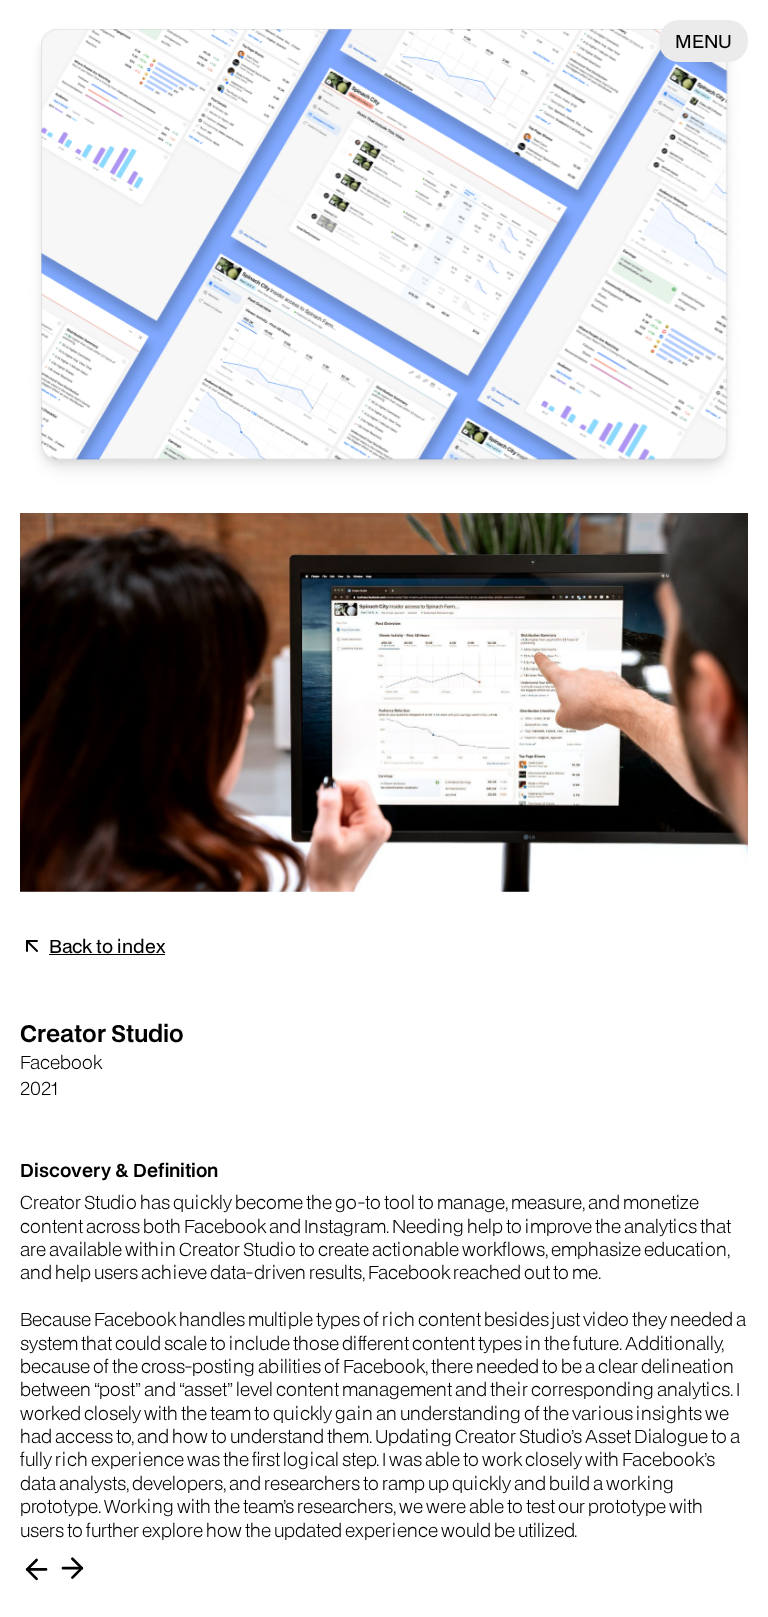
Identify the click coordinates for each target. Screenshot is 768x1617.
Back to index (107, 946)
